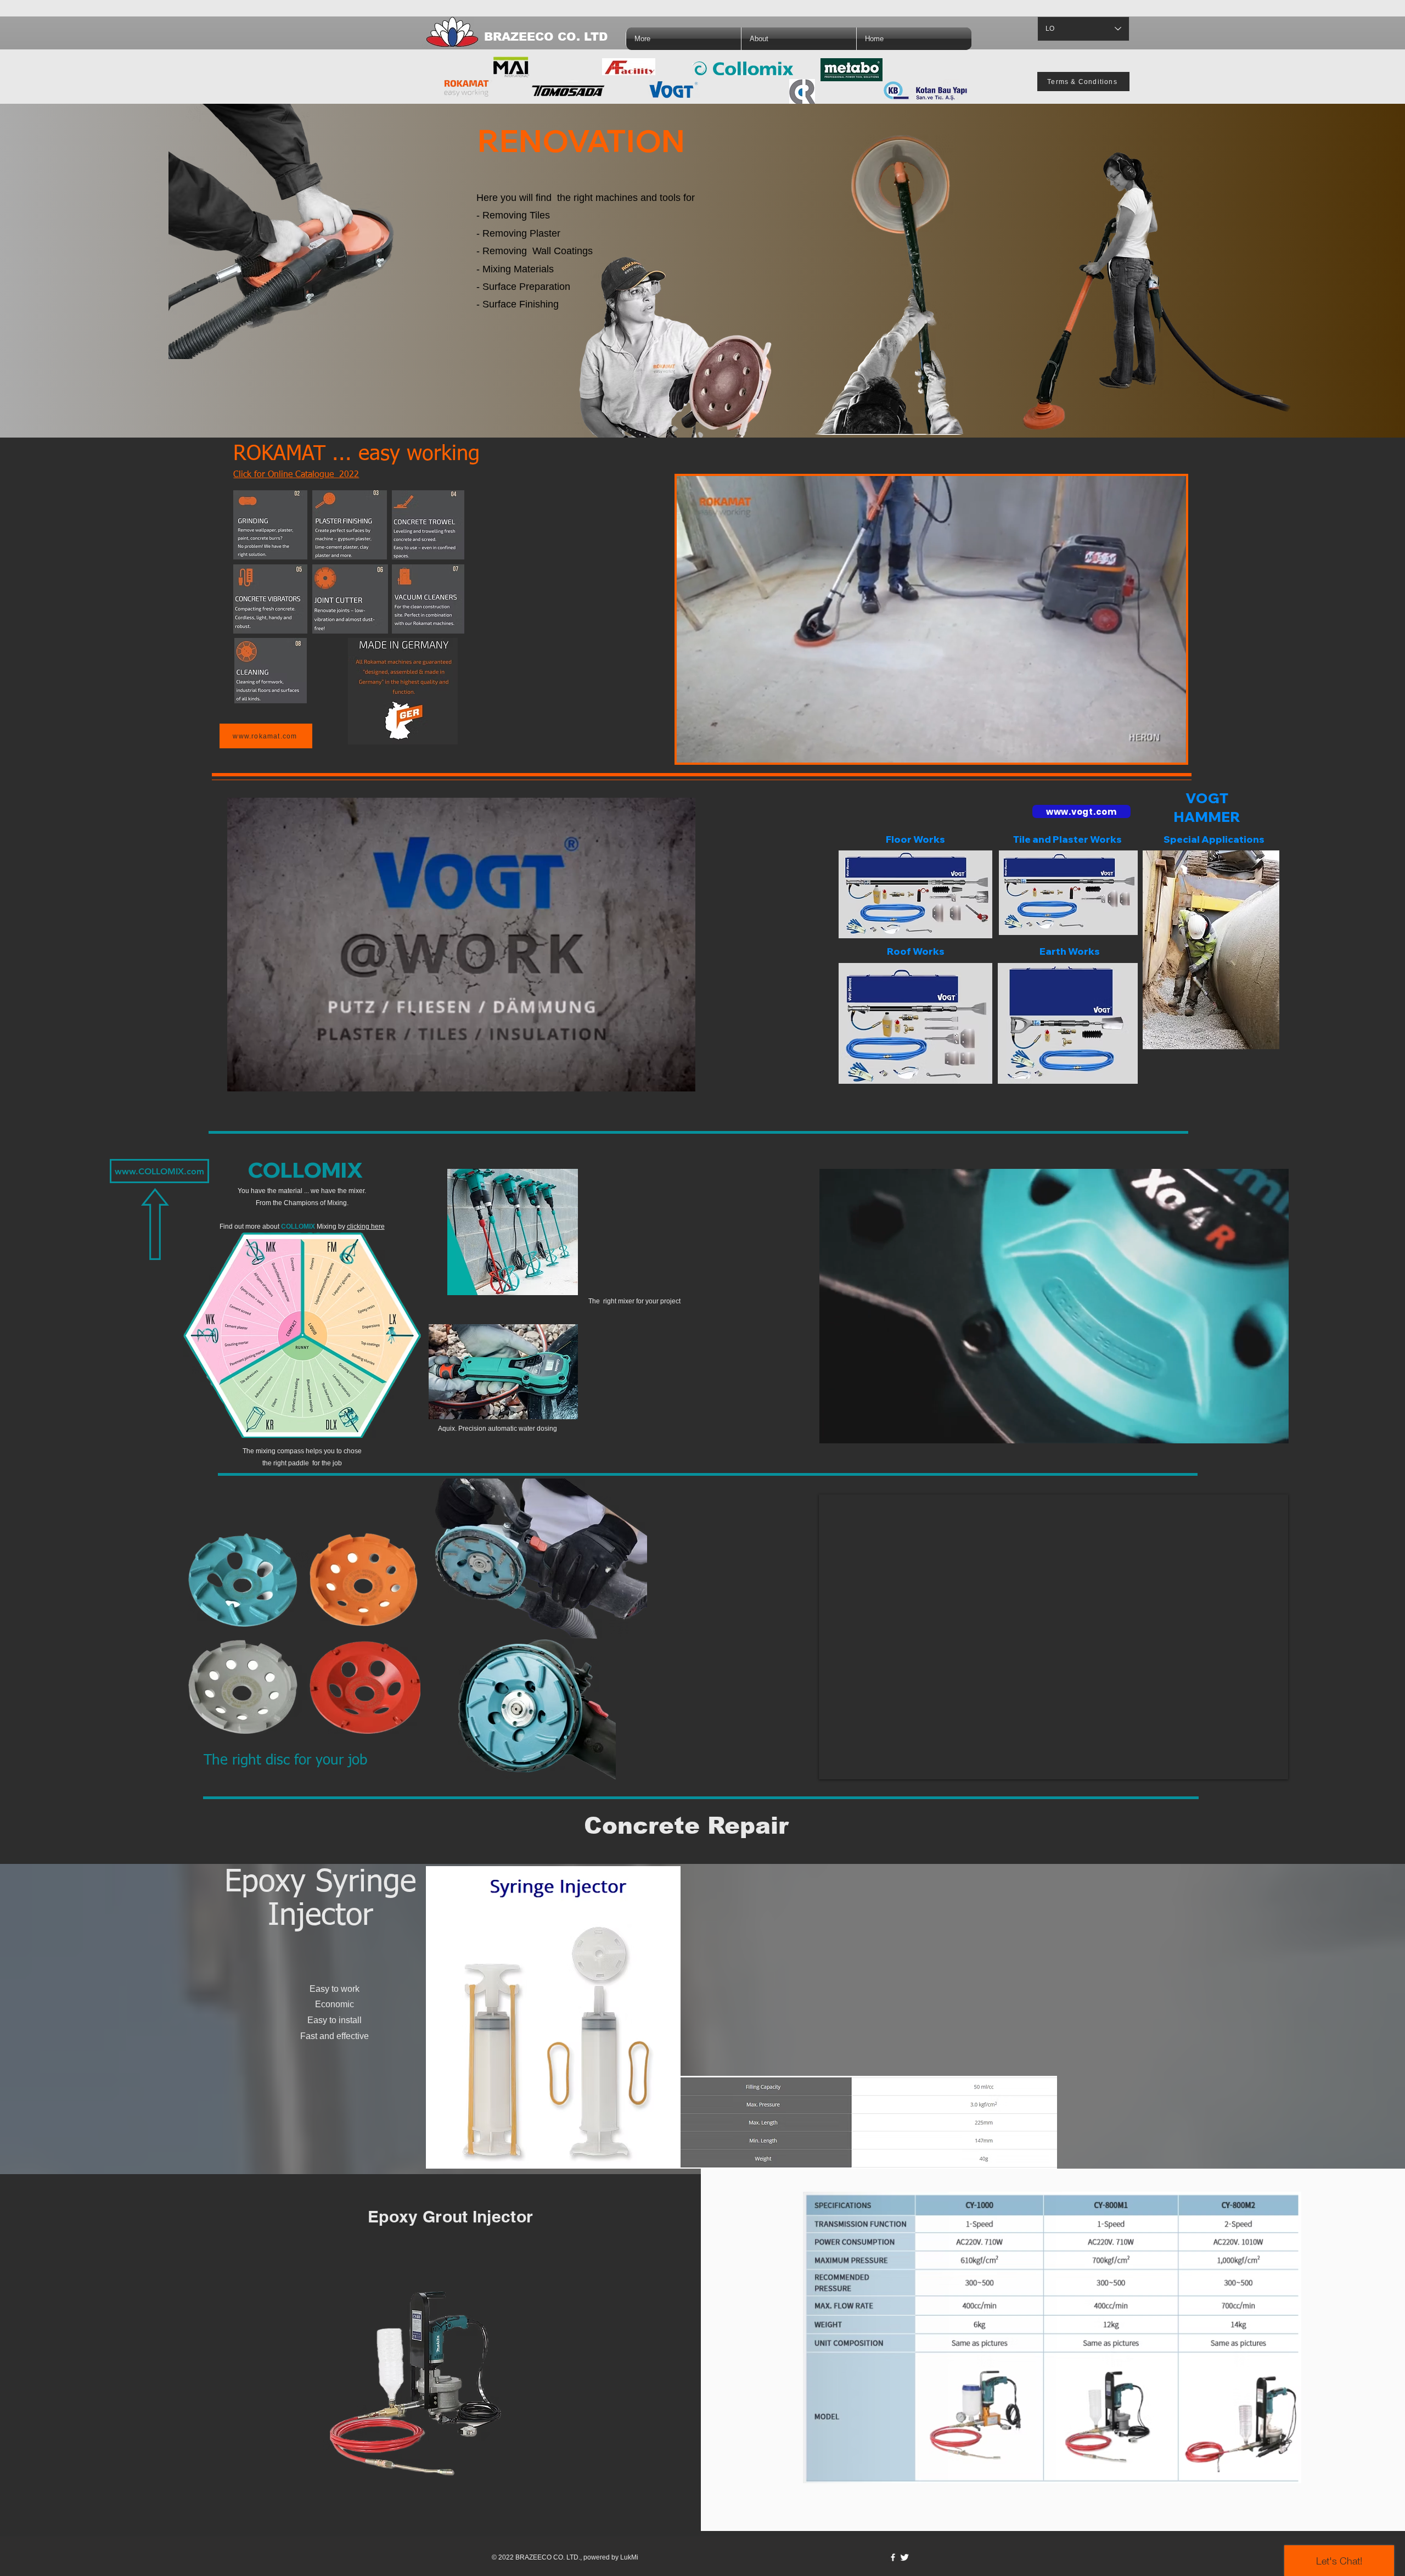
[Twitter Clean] (904, 2557)
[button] (1172, 751)
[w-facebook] (893, 2557)
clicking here (366, 1227)
